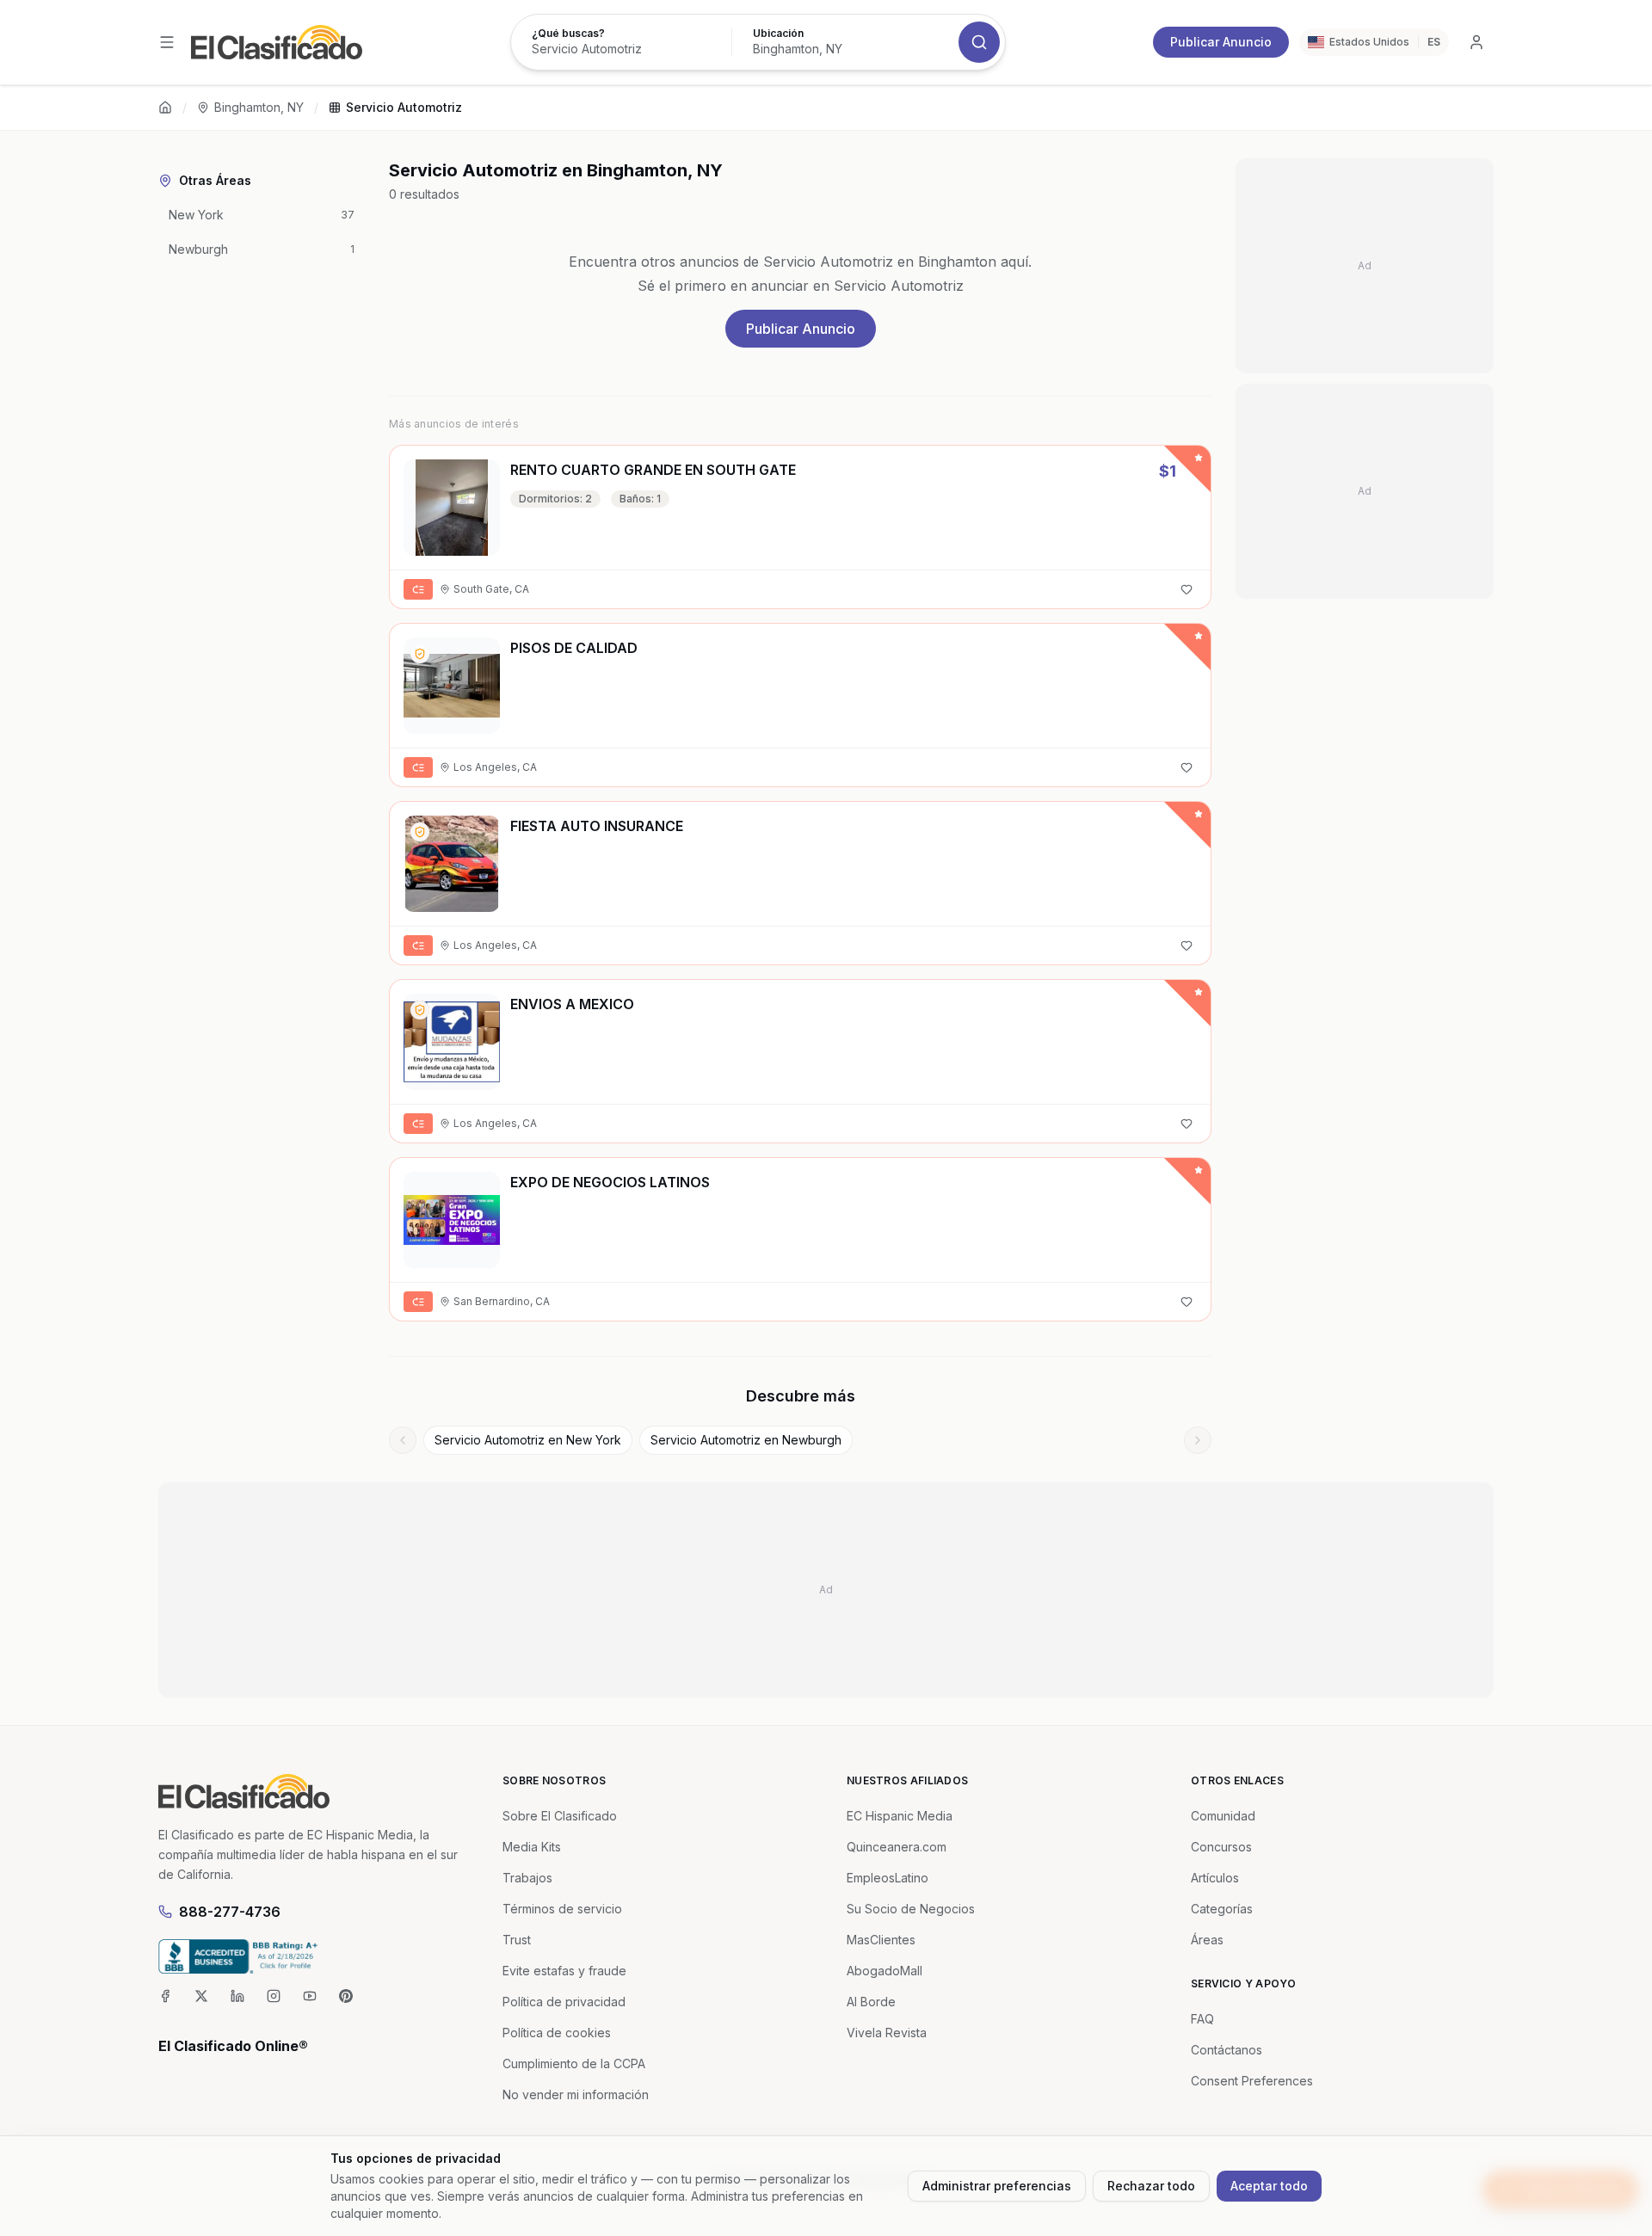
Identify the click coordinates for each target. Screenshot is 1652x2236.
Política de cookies (557, 2033)
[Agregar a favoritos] (1187, 589)
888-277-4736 (230, 1912)
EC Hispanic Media (900, 1816)
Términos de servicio (562, 1909)
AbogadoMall (885, 1971)
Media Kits (532, 1847)
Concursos (1221, 1847)
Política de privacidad (564, 2002)
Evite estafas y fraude (564, 1971)
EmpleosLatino (888, 1878)
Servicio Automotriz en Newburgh (746, 1440)
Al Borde (871, 2002)
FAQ (1202, 2019)
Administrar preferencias (997, 2186)
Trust (517, 1940)
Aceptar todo (1269, 2186)
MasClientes (881, 1940)
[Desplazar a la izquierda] (403, 1440)
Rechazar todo (1151, 2186)
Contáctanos (1227, 2050)
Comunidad (1223, 1816)
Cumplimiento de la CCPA (574, 2064)
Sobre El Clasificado (560, 1816)
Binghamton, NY (259, 107)
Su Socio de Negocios (911, 1909)
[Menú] (167, 42)
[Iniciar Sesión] (1476, 42)
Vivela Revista (887, 2033)
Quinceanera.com (897, 1847)
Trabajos (527, 1878)
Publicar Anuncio (1221, 42)
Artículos (1215, 1878)
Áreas (1207, 1940)
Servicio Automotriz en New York (528, 1440)
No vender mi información (576, 2094)
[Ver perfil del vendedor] (420, 654)
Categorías (1222, 1909)
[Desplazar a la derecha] (1198, 1440)
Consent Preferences (1252, 2081)
